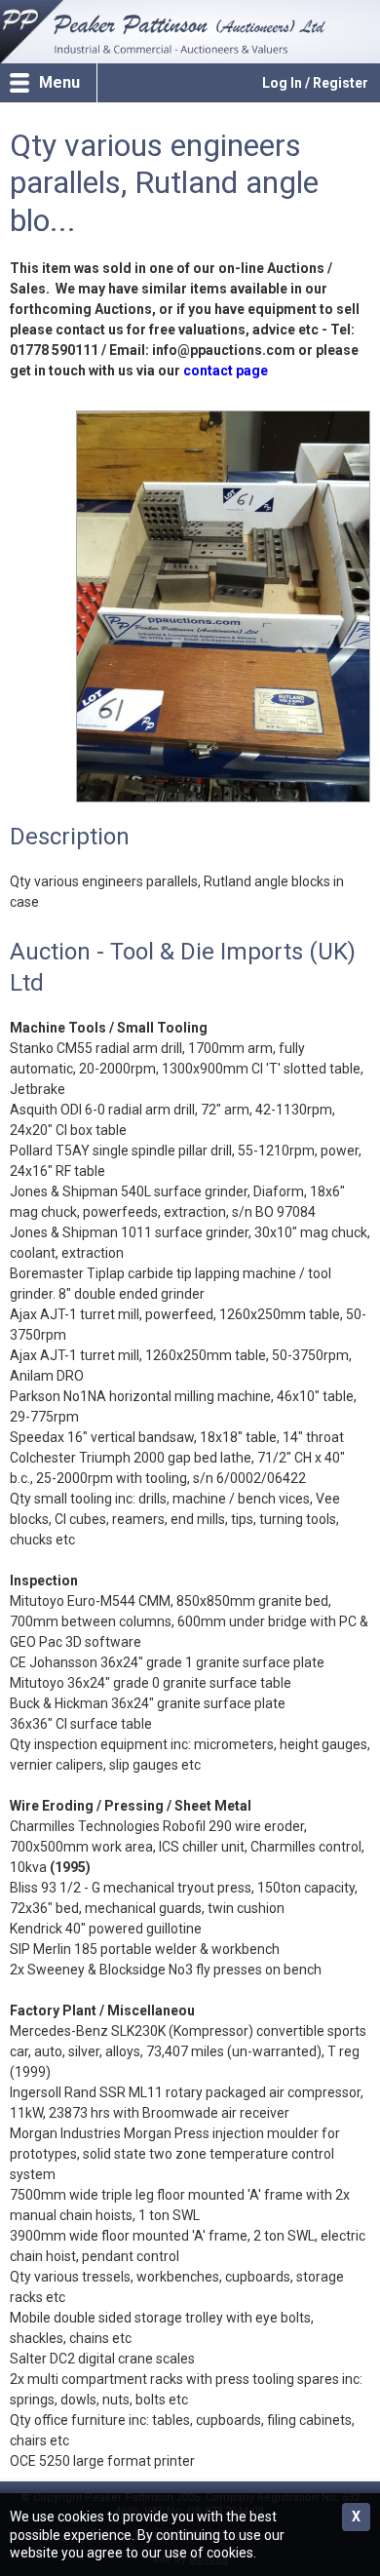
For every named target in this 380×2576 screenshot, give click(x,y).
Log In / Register (315, 83)
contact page (226, 371)
